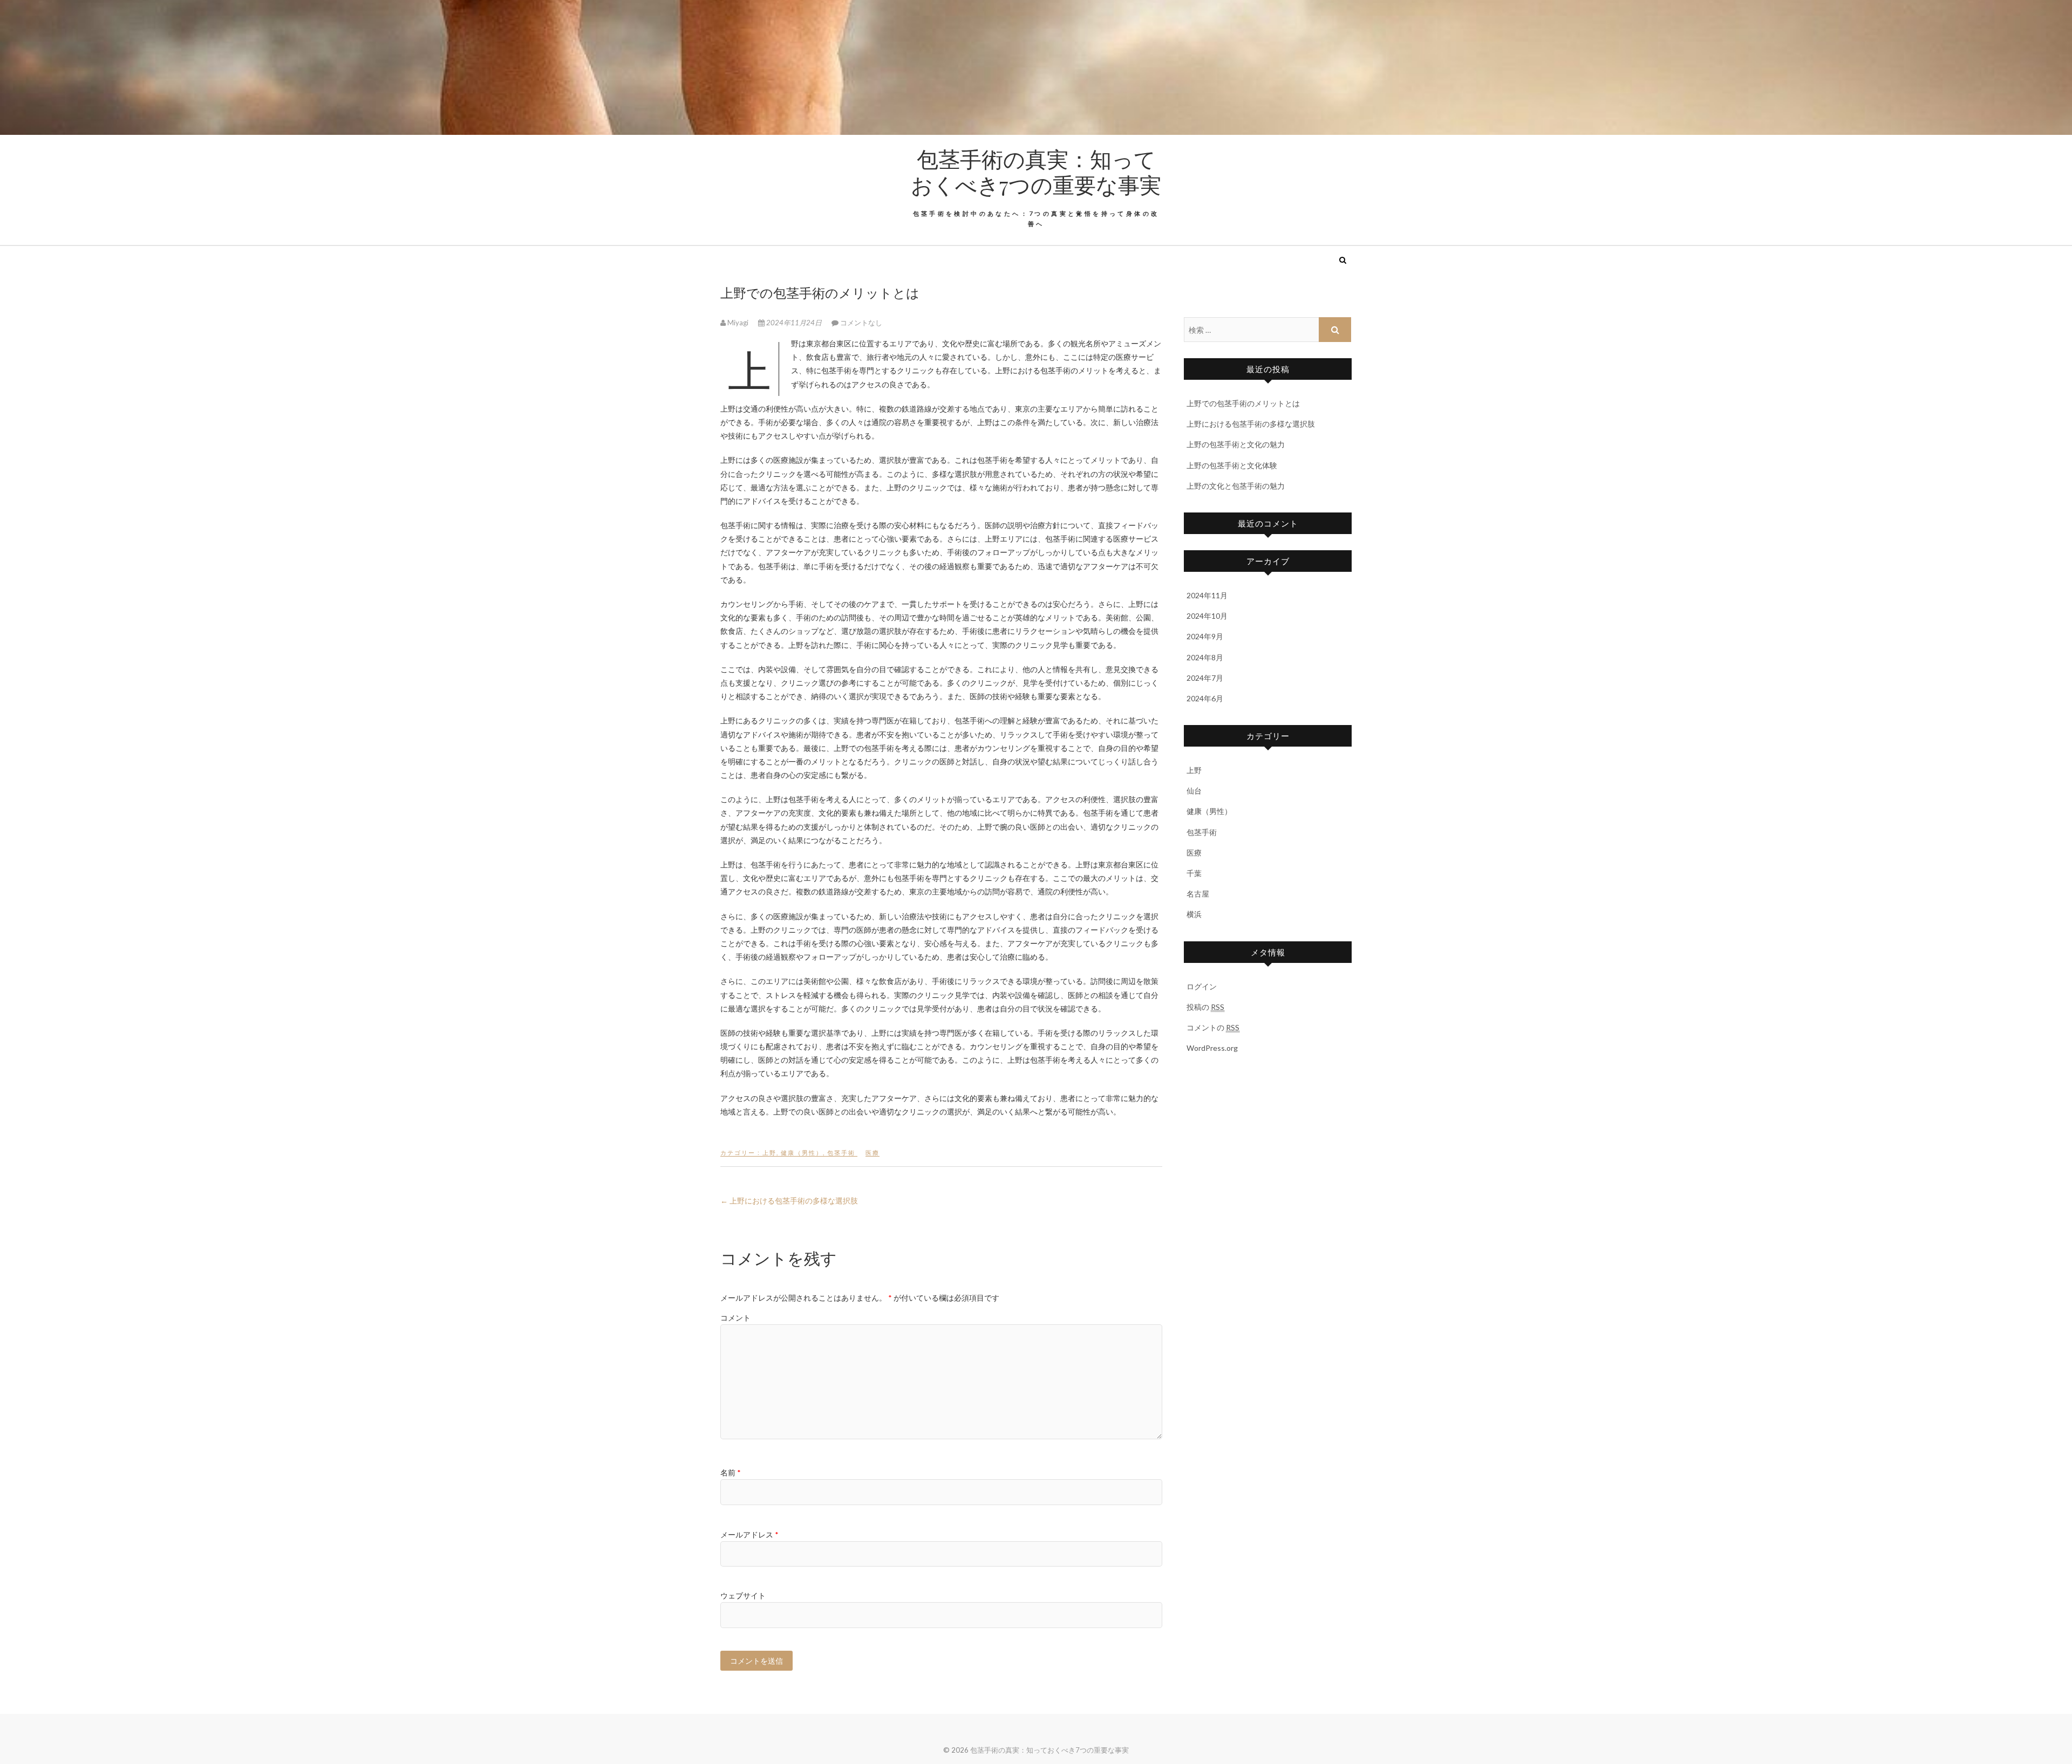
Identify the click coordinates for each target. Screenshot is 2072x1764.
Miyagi (738, 323)
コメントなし (861, 323)
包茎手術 (841, 1153)
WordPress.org (1212, 1048)
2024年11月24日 (794, 323)
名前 (731, 1472)
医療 (873, 1153)
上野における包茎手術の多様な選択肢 (789, 1201)
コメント (735, 1318)
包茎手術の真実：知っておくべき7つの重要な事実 (1036, 172)
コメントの (1213, 1027)
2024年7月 (1205, 678)
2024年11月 (1207, 595)
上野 (769, 1153)
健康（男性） (802, 1153)
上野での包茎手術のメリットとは (1243, 403)
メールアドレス (749, 1534)
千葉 (1194, 873)
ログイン (1202, 986)
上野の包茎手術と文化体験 (1232, 465)
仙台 (1194, 791)
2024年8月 (1205, 657)
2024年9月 (1205, 636)
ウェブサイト (743, 1595)
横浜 (1194, 914)
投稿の (1205, 1007)
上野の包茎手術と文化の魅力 (1236, 444)
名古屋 (1198, 894)
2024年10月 (1207, 616)
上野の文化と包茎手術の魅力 (1236, 486)
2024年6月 (1205, 698)
